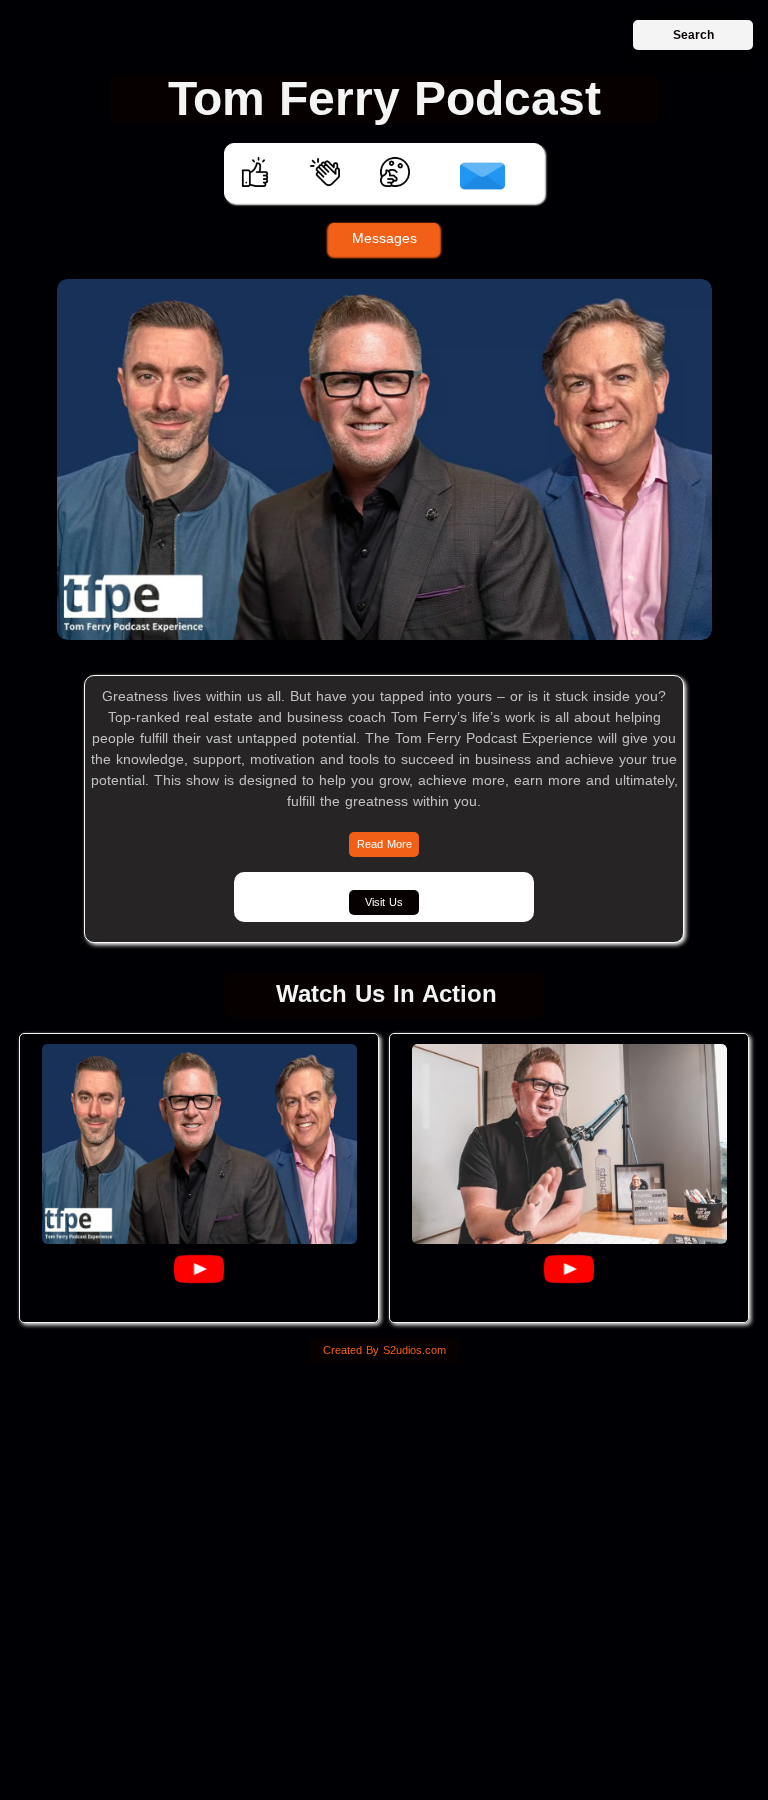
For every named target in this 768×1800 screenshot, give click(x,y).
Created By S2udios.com (384, 1350)
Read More (384, 844)
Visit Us (384, 902)
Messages (384, 238)
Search (693, 35)
